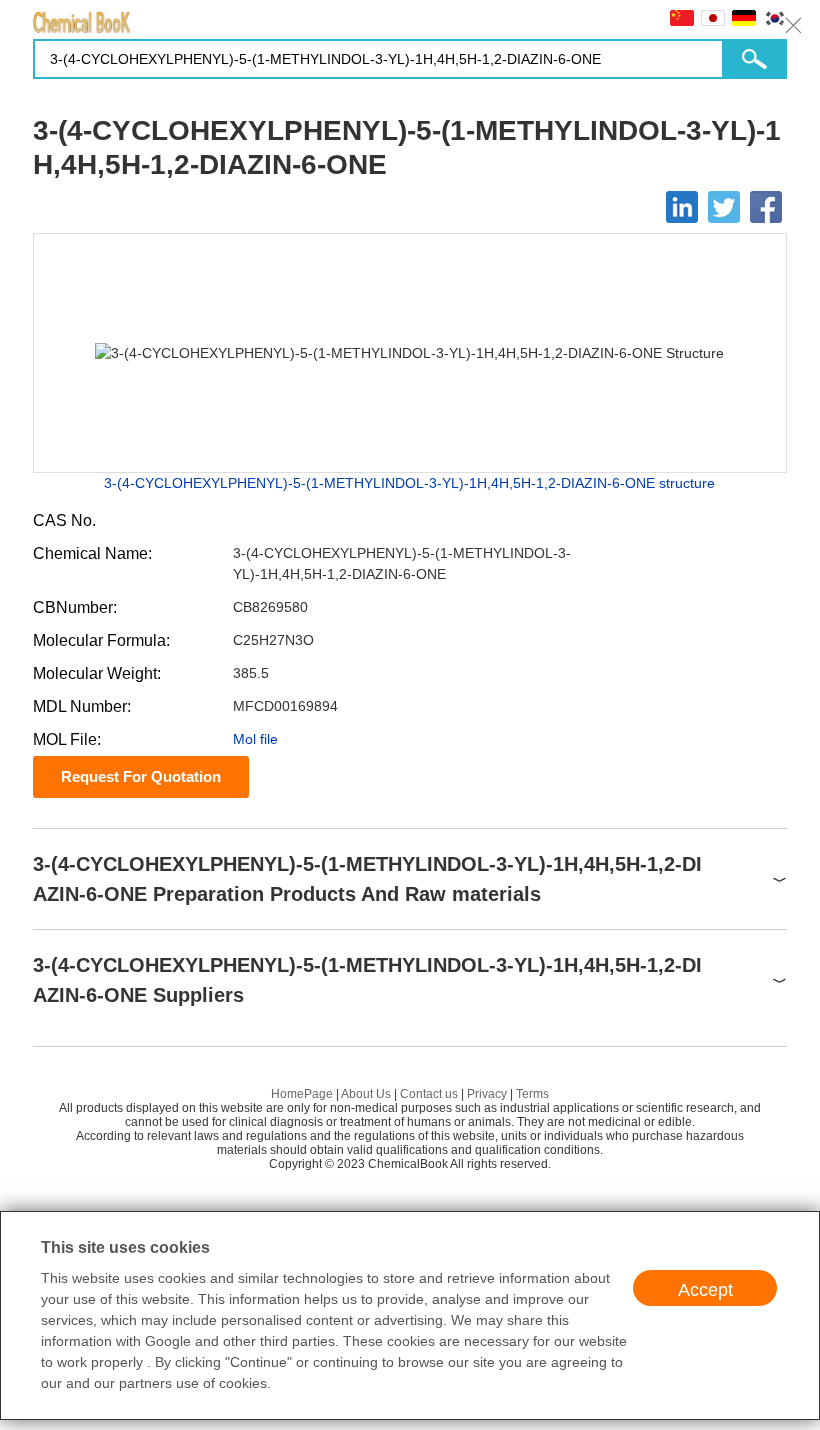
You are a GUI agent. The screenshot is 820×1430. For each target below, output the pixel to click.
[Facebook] (766, 207)
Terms (532, 1094)
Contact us (429, 1094)
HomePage (302, 1094)
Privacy (487, 1094)
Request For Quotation (141, 776)
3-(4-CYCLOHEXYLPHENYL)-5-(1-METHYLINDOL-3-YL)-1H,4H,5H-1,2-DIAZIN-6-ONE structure (409, 483)
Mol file (255, 739)
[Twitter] (724, 207)
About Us (366, 1094)
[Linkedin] (682, 207)
